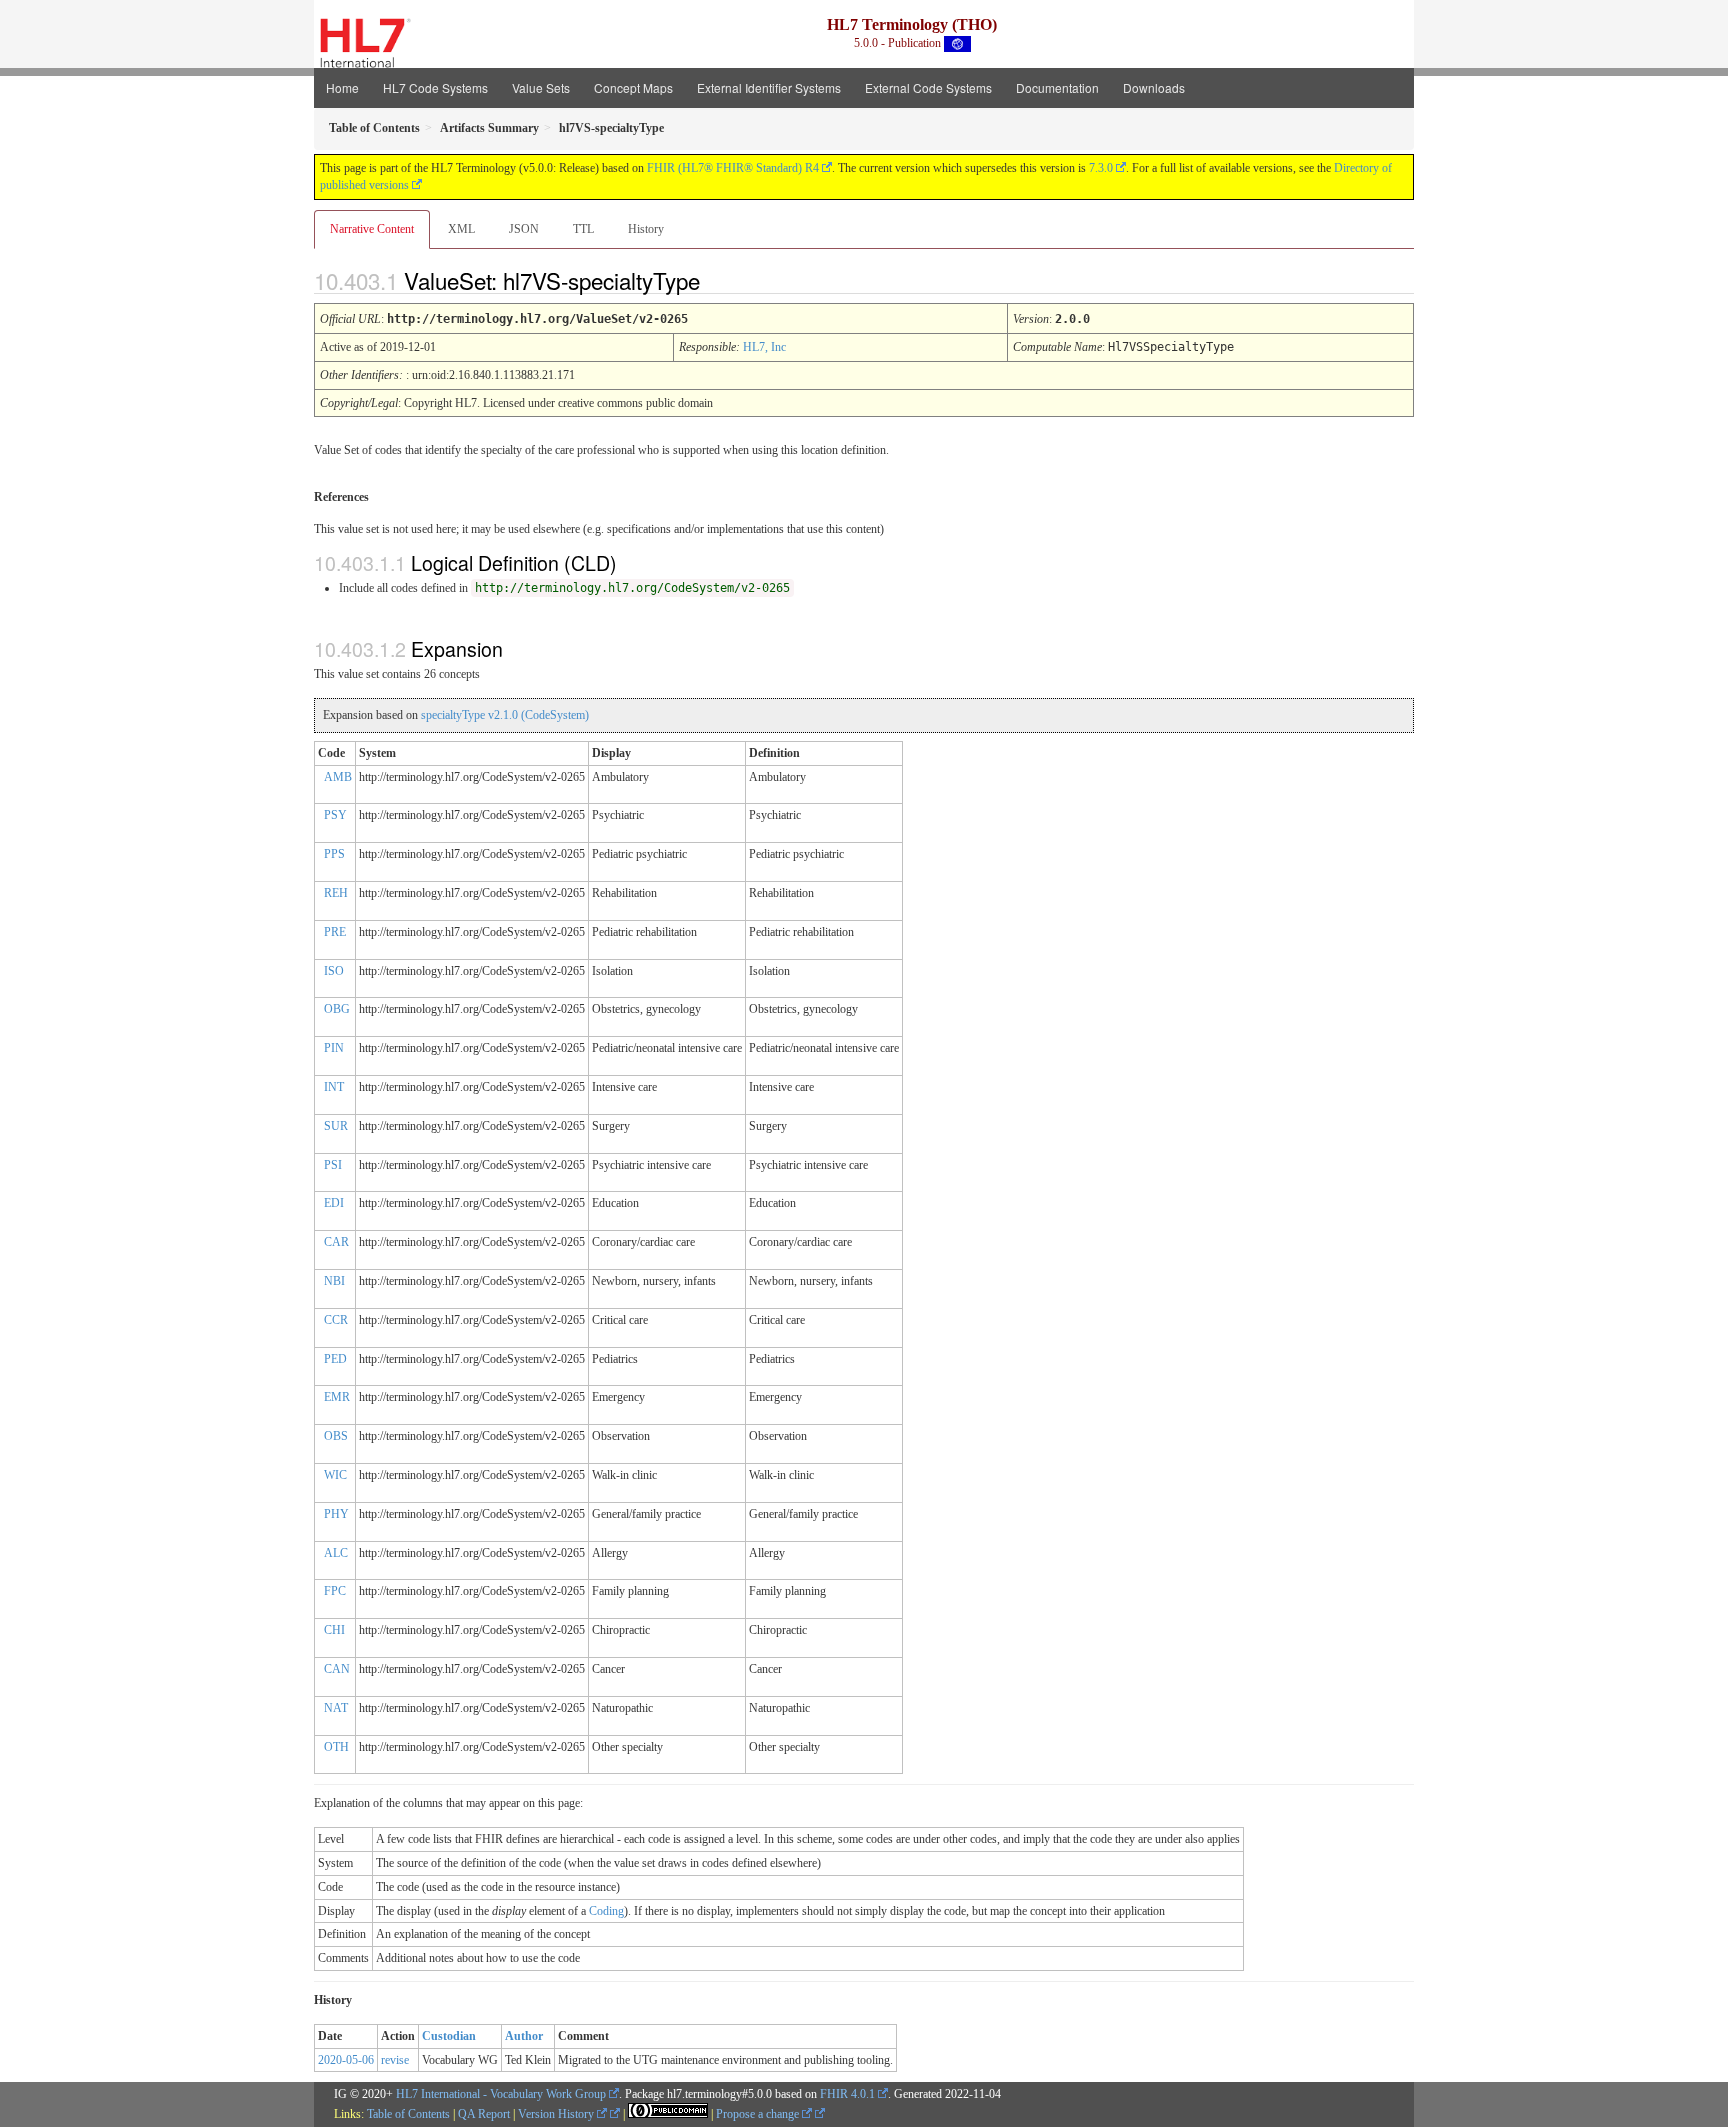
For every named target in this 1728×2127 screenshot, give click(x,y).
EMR (337, 1397)
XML (461, 229)
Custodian (449, 2036)
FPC (335, 1591)
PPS (334, 854)
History (646, 229)
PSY (335, 815)
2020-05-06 (346, 2060)
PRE (335, 932)
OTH (336, 1747)
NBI (334, 1281)
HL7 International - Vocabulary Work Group (501, 2094)
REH (336, 893)
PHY (336, 1514)
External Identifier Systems (769, 87)
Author (524, 2036)
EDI (334, 1203)
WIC (335, 1475)
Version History (557, 2114)
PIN (334, 1048)
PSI (333, 1165)
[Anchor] (717, 280)
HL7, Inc (764, 347)
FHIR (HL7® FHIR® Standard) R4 (733, 168)
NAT (336, 1708)
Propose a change (759, 2114)
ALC (336, 1553)
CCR (336, 1320)
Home (342, 87)
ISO (334, 971)
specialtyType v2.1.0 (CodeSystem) (505, 715)
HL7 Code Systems (435, 87)
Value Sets (541, 87)
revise (395, 2060)
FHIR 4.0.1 (847, 2094)
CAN (337, 1669)
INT (334, 1087)
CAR (336, 1242)
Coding (606, 1911)
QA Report (484, 2114)
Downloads (1154, 87)
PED (335, 1359)
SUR (336, 1126)
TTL (583, 229)
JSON (524, 229)
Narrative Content (372, 229)
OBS (336, 1436)
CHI (334, 1630)
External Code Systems (928, 87)
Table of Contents (408, 2114)
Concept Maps (633, 87)
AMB (338, 777)
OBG (337, 1009)
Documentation (1057, 87)
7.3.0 (1101, 168)
